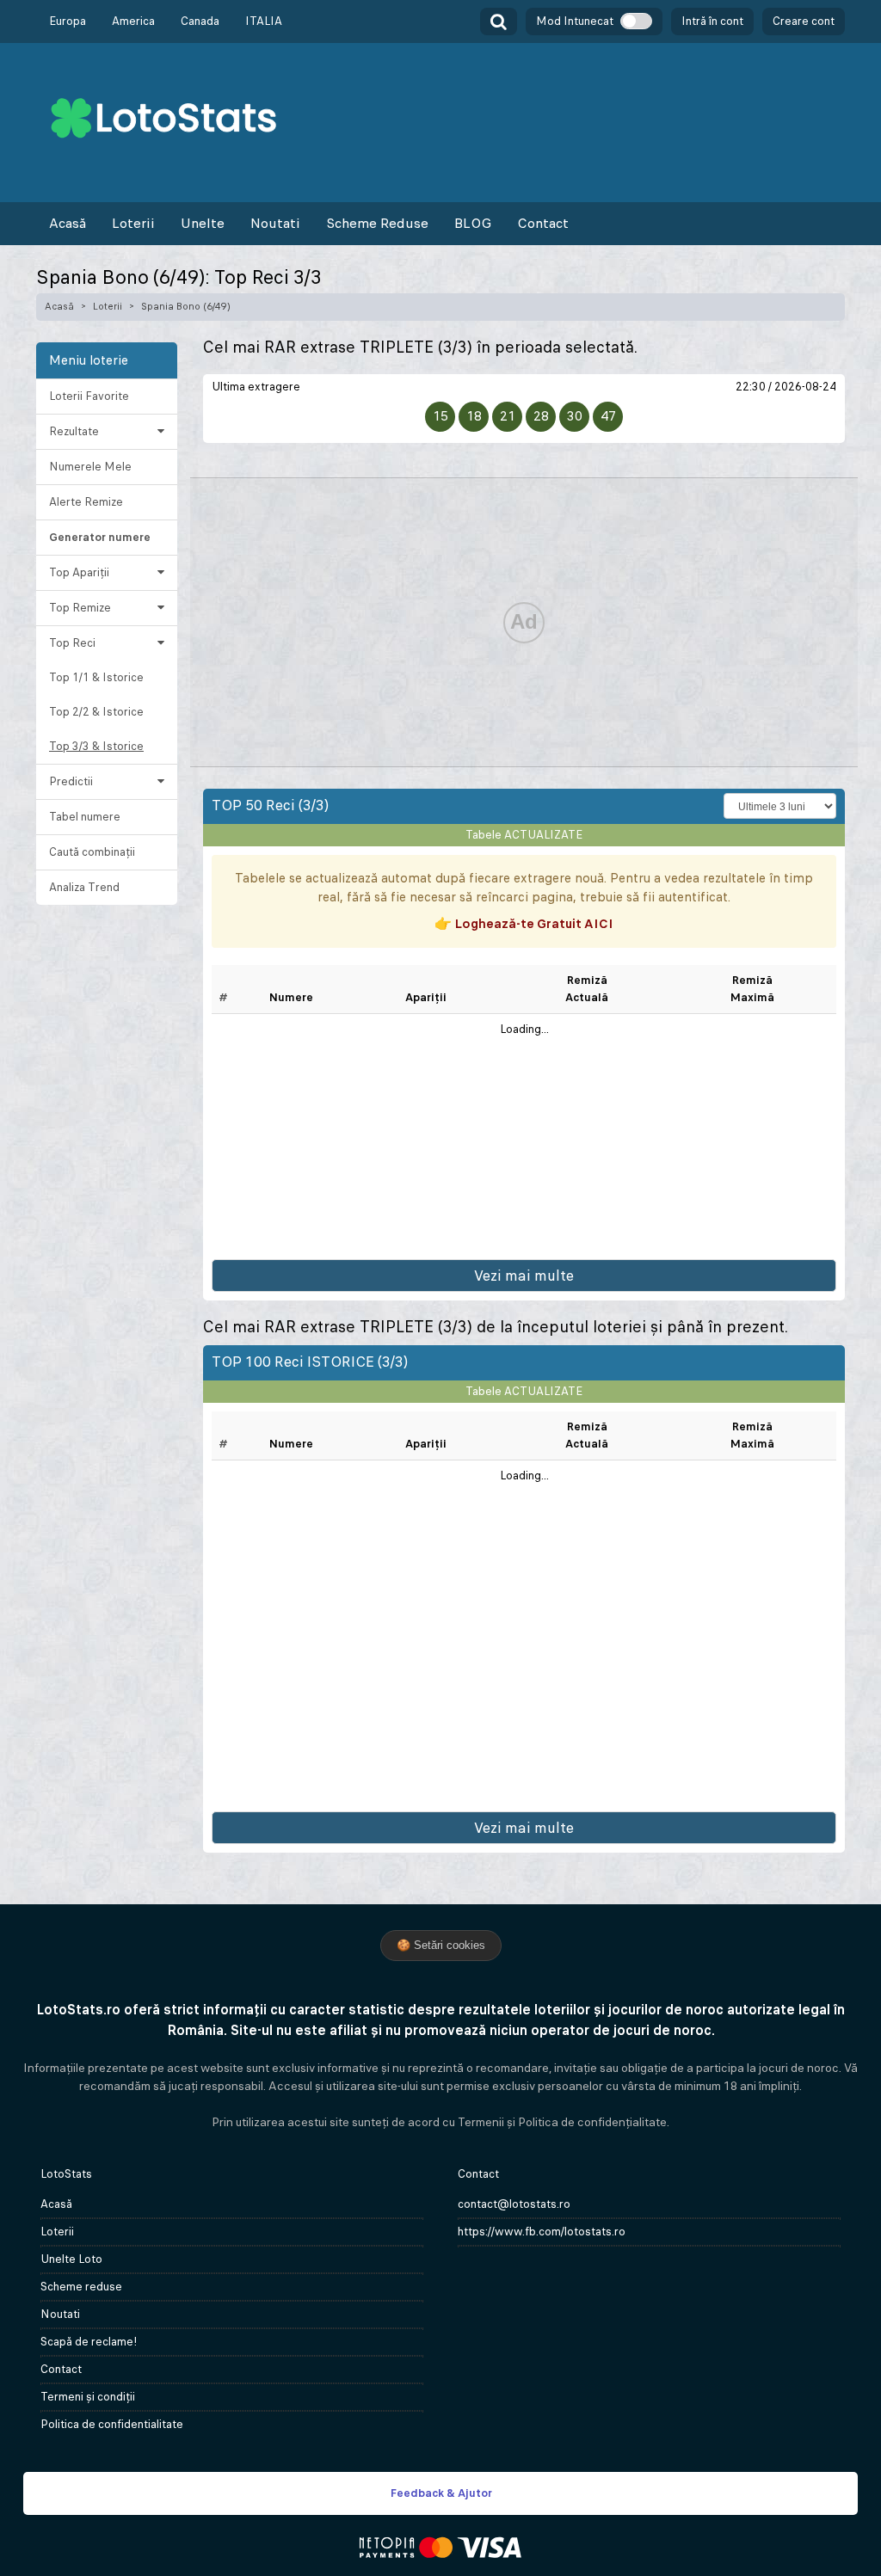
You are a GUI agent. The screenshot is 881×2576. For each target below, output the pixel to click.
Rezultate (74, 431)
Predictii (71, 781)
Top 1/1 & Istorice (96, 677)
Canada (200, 21)
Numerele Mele (90, 467)
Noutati (275, 223)
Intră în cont (712, 21)
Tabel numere (85, 817)
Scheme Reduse (377, 223)
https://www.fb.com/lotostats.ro (542, 2232)
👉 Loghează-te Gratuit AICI (524, 923)
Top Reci (72, 643)
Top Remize (80, 608)
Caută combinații (92, 852)
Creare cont (804, 21)
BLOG (473, 223)
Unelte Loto (71, 2259)
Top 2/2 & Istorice (96, 712)
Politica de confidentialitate (112, 2424)
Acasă (68, 223)
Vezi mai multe (524, 1276)
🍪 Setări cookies (441, 1945)
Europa (68, 21)
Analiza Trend (84, 887)
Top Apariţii (79, 572)
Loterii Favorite (89, 396)
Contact (543, 223)
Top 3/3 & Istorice (96, 746)
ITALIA (264, 21)
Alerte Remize (86, 502)
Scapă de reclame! (89, 2342)
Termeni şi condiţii (88, 2397)
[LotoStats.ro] (163, 117)
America (133, 21)
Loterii (133, 223)
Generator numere (100, 537)
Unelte (203, 223)
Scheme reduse (81, 2287)
